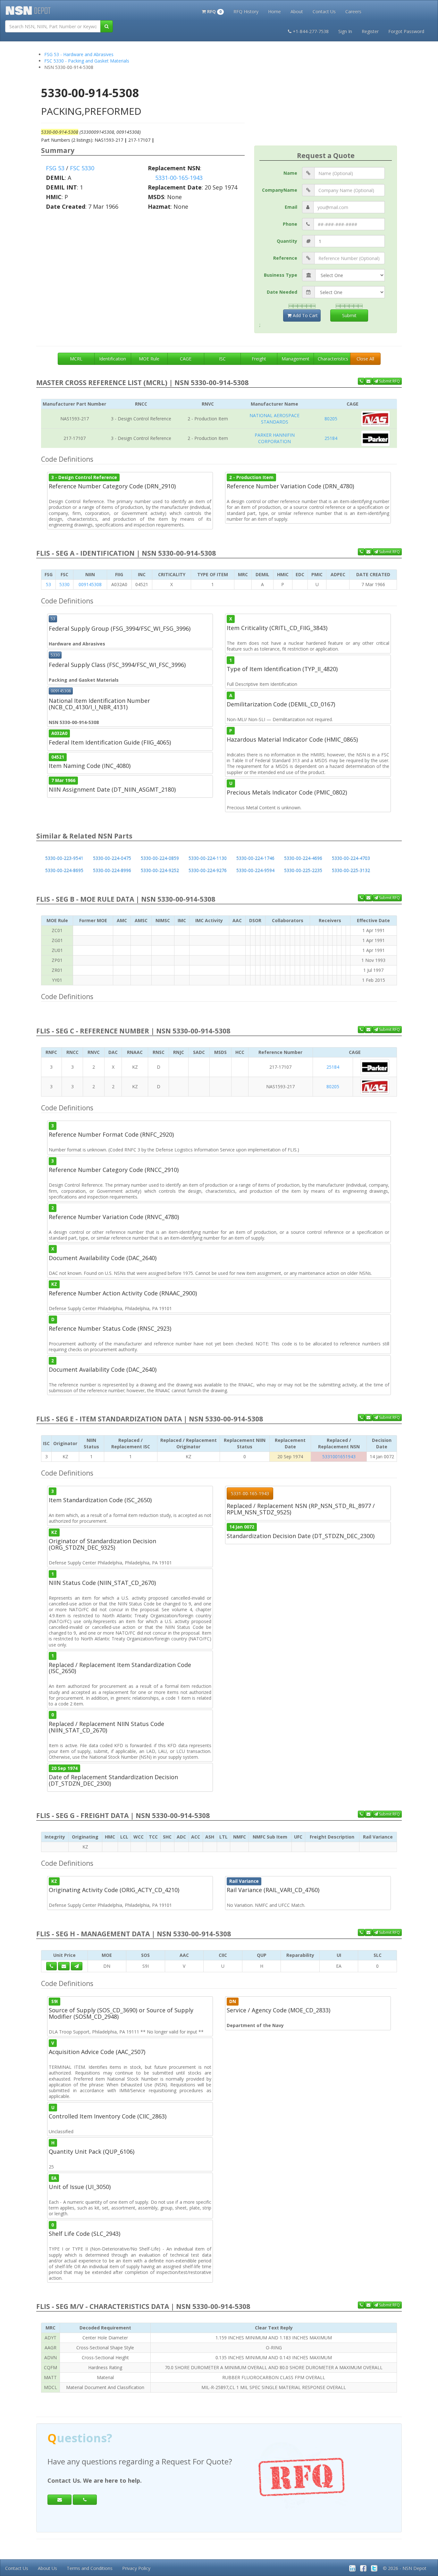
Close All (365, 359)
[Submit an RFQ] (77, 1966)
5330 (64, 584)
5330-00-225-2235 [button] (303, 870)
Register (370, 31)
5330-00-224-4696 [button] (303, 858)
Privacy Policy (136, 2568)
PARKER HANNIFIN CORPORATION (275, 438)
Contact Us (324, 11)
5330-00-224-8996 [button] (112, 870)
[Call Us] (361, 381)
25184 (331, 438)
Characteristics (333, 359)
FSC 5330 (82, 168)
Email (291, 207)
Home (274, 11)
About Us (47, 2568)
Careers (353, 11)
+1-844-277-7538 (311, 31)
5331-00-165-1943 (179, 178)
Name (290, 173)
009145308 (90, 584)
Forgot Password (406, 31)
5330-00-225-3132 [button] (351, 870)
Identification (113, 359)
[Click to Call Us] (51, 1966)
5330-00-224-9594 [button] (255, 870)
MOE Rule (149, 359)
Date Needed (282, 292)
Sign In (345, 31)
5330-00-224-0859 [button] (160, 858)
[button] (213, 11)
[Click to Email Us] (64, 1966)
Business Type (281, 275)
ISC (222, 359)
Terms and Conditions (90, 2568)
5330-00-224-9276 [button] (208, 870)
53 (48, 584)
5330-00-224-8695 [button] (64, 870)
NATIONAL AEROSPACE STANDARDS (274, 419)
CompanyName (280, 190)
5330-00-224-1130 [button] (208, 858)
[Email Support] (368, 381)
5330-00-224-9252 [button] (160, 870)
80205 (331, 419)
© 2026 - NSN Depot (405, 2568)
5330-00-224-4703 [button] (351, 858)
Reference (285, 258)
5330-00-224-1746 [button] (255, 858)
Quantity (287, 241)
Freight (259, 359)
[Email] (59, 2500)
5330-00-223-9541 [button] (64, 858)
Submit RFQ (389, 381)
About (297, 11)
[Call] (85, 2500)
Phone (290, 224)
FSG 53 (55, 168)
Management (295, 359)
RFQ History (246, 11)
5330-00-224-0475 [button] (112, 858)
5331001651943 (339, 1456)
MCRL (76, 359)
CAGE (186, 359)
